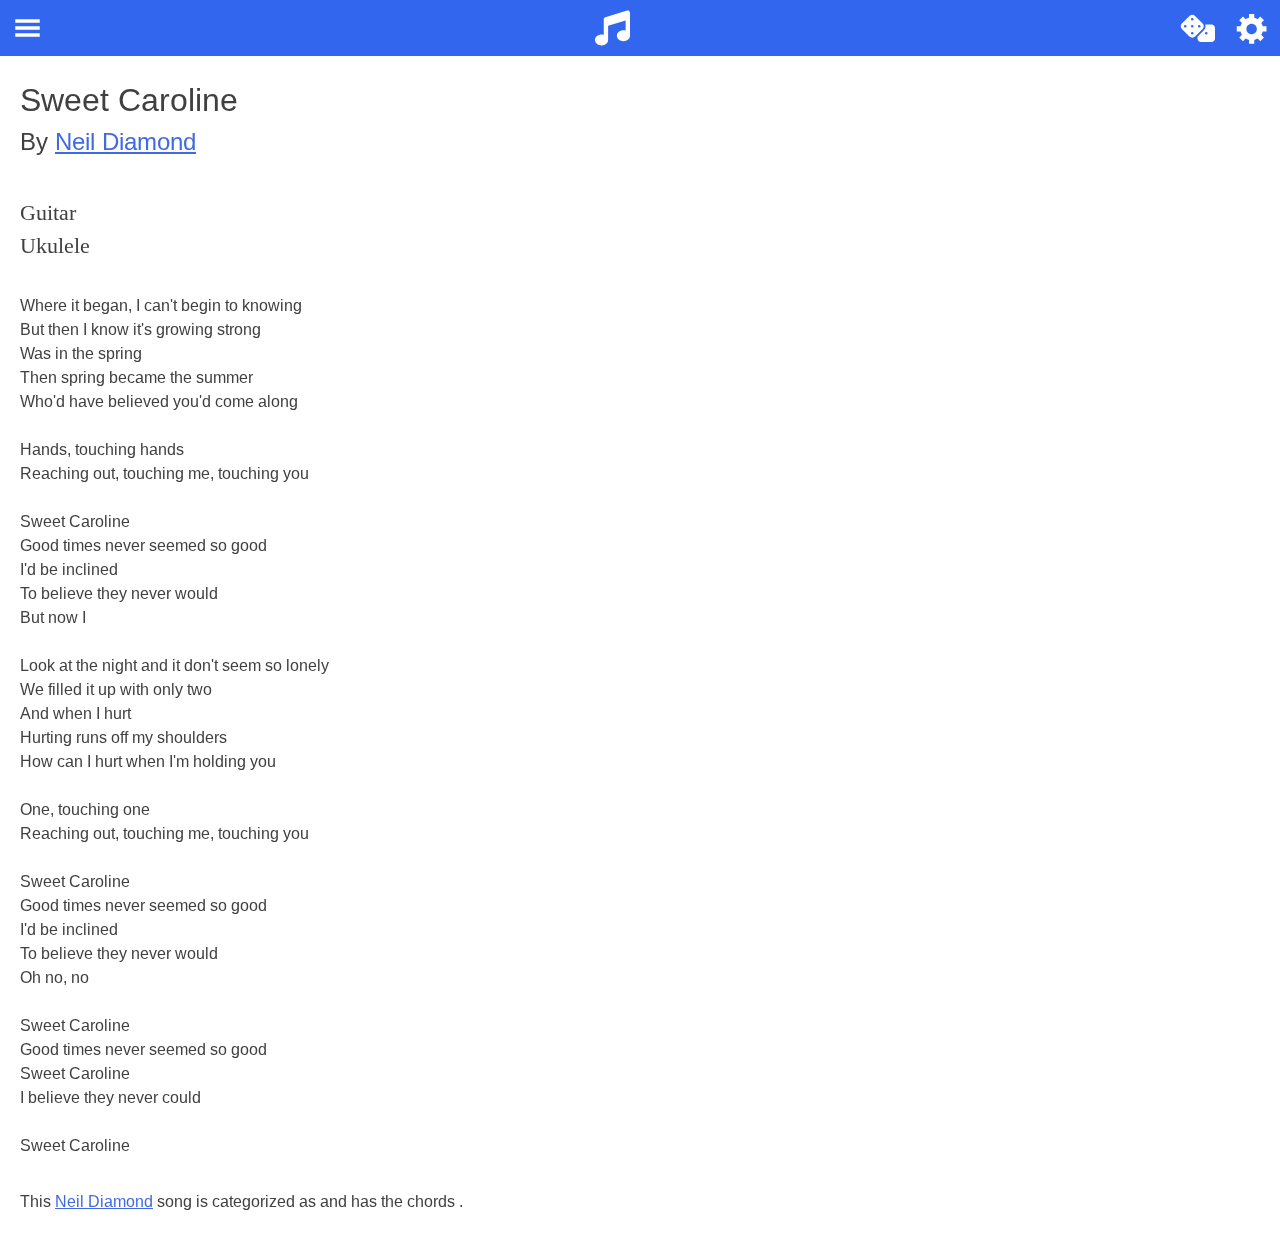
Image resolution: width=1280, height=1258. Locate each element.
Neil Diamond (125, 141)
